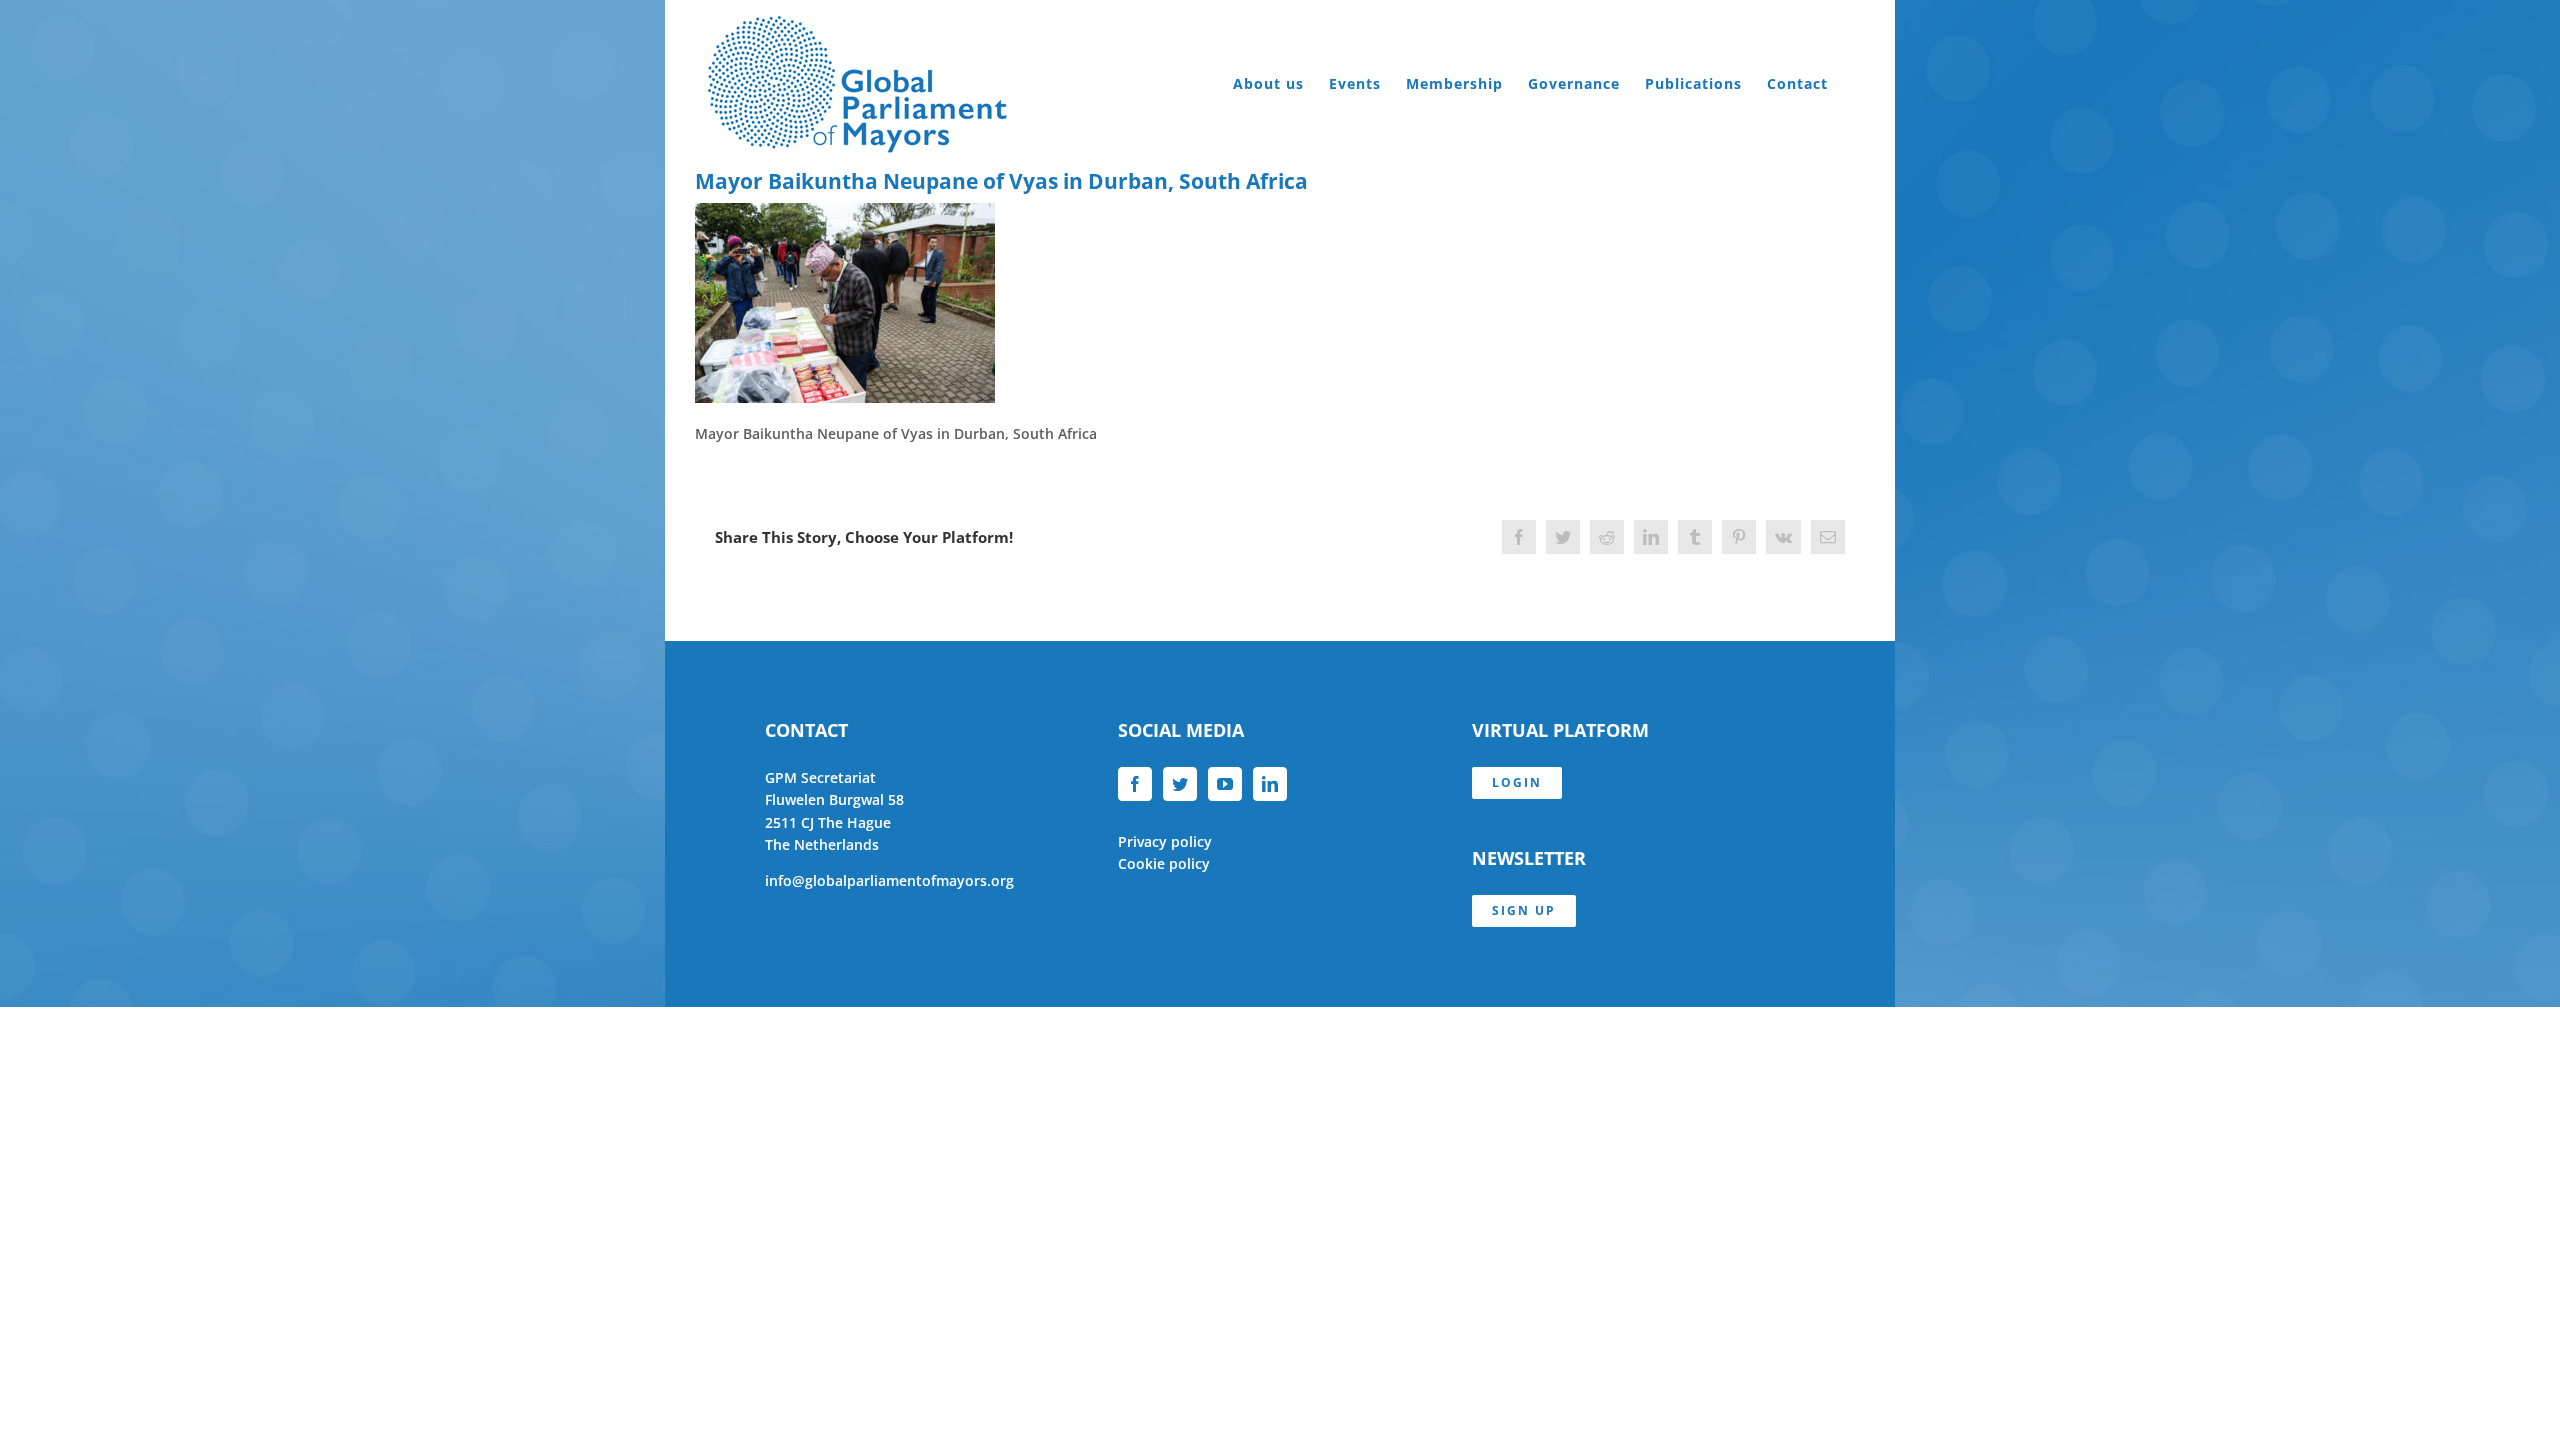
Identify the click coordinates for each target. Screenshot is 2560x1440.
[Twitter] (1180, 784)
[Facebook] (1135, 784)
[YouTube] (1225, 784)
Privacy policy (1165, 841)
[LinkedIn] (1270, 784)
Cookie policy (1164, 863)
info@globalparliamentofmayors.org (889, 880)
